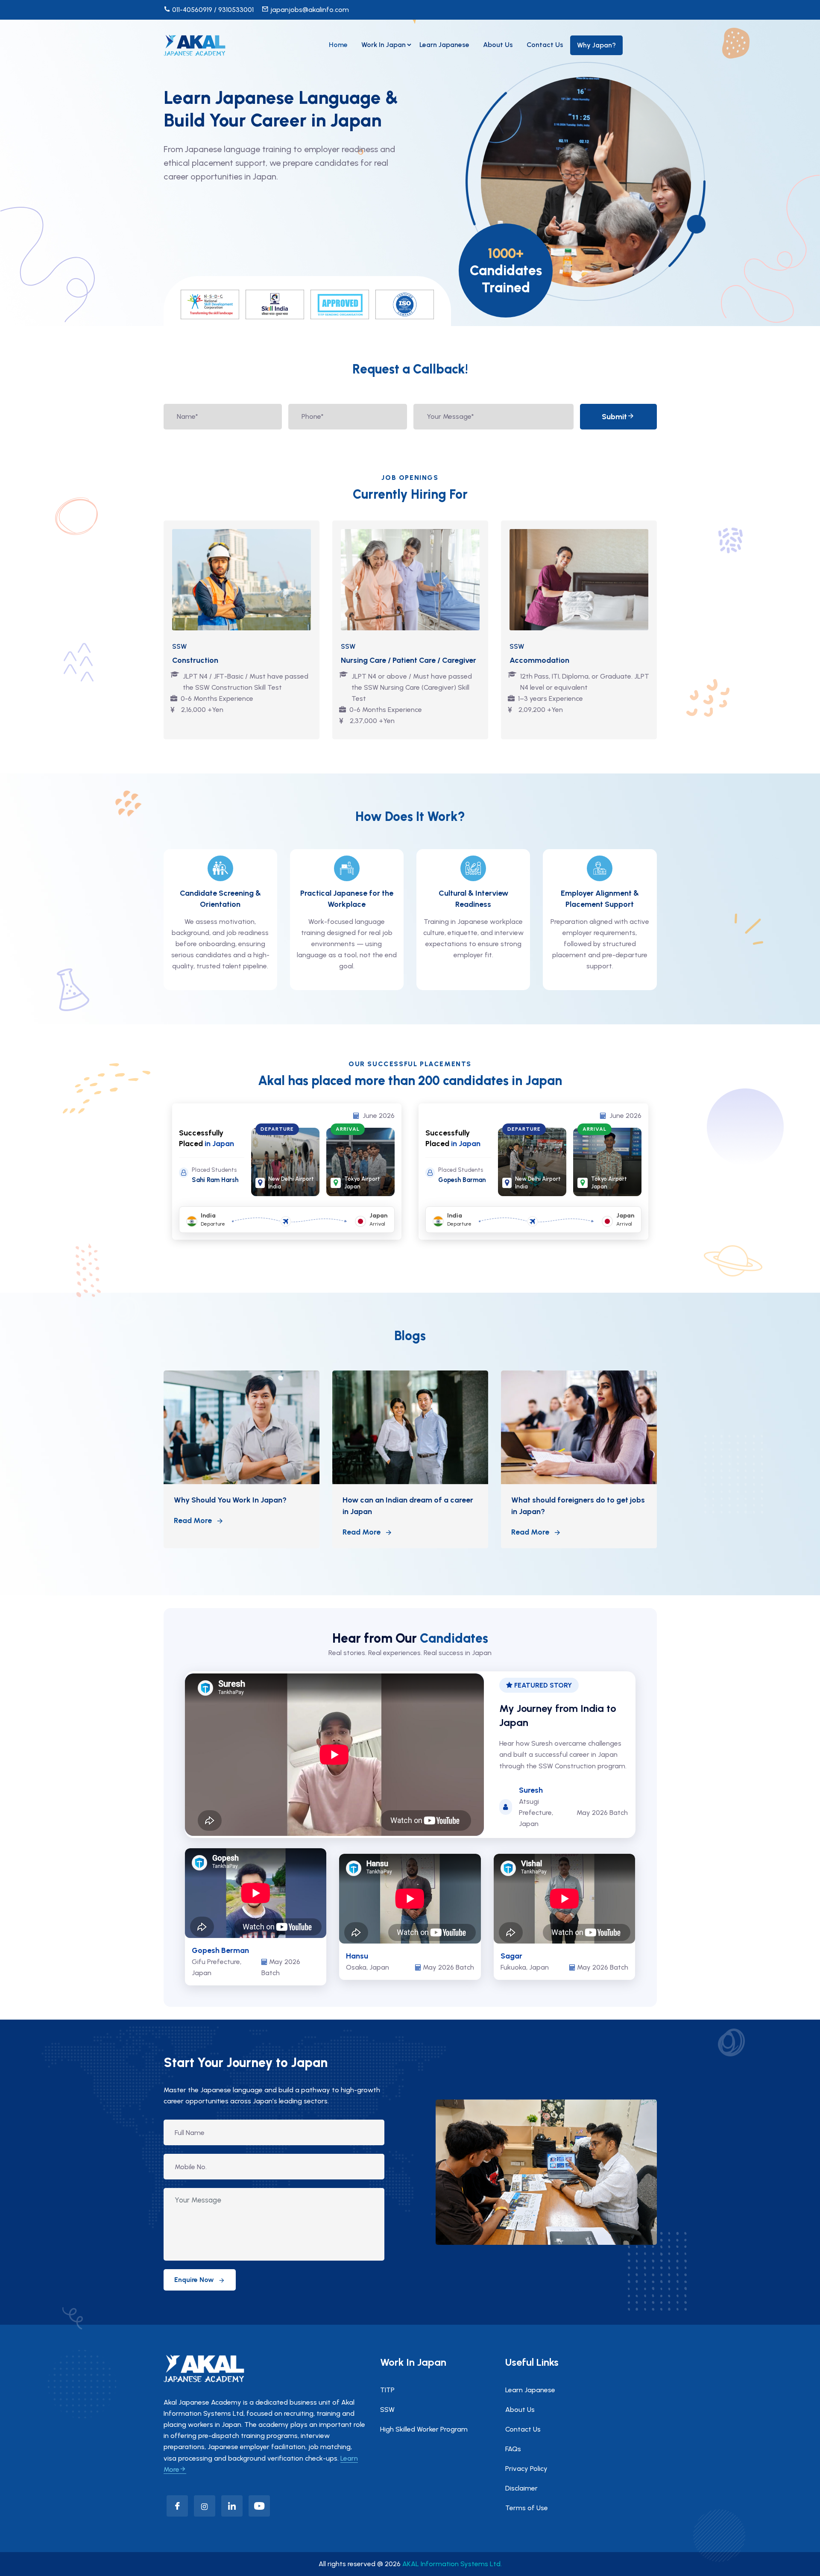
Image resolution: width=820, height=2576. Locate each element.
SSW (387, 2410)
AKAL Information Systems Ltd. (452, 2564)
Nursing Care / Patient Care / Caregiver (409, 660)
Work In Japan (384, 45)
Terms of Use (527, 2508)
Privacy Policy (526, 2469)
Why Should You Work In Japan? (230, 1500)
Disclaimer (521, 2488)
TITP (387, 2390)
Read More (193, 1520)
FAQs (513, 2449)
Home (338, 45)
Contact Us (545, 45)
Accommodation (539, 660)
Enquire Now (194, 2280)
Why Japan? (596, 45)
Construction (195, 660)
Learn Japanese (444, 45)
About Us (498, 45)
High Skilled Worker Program (424, 2429)
